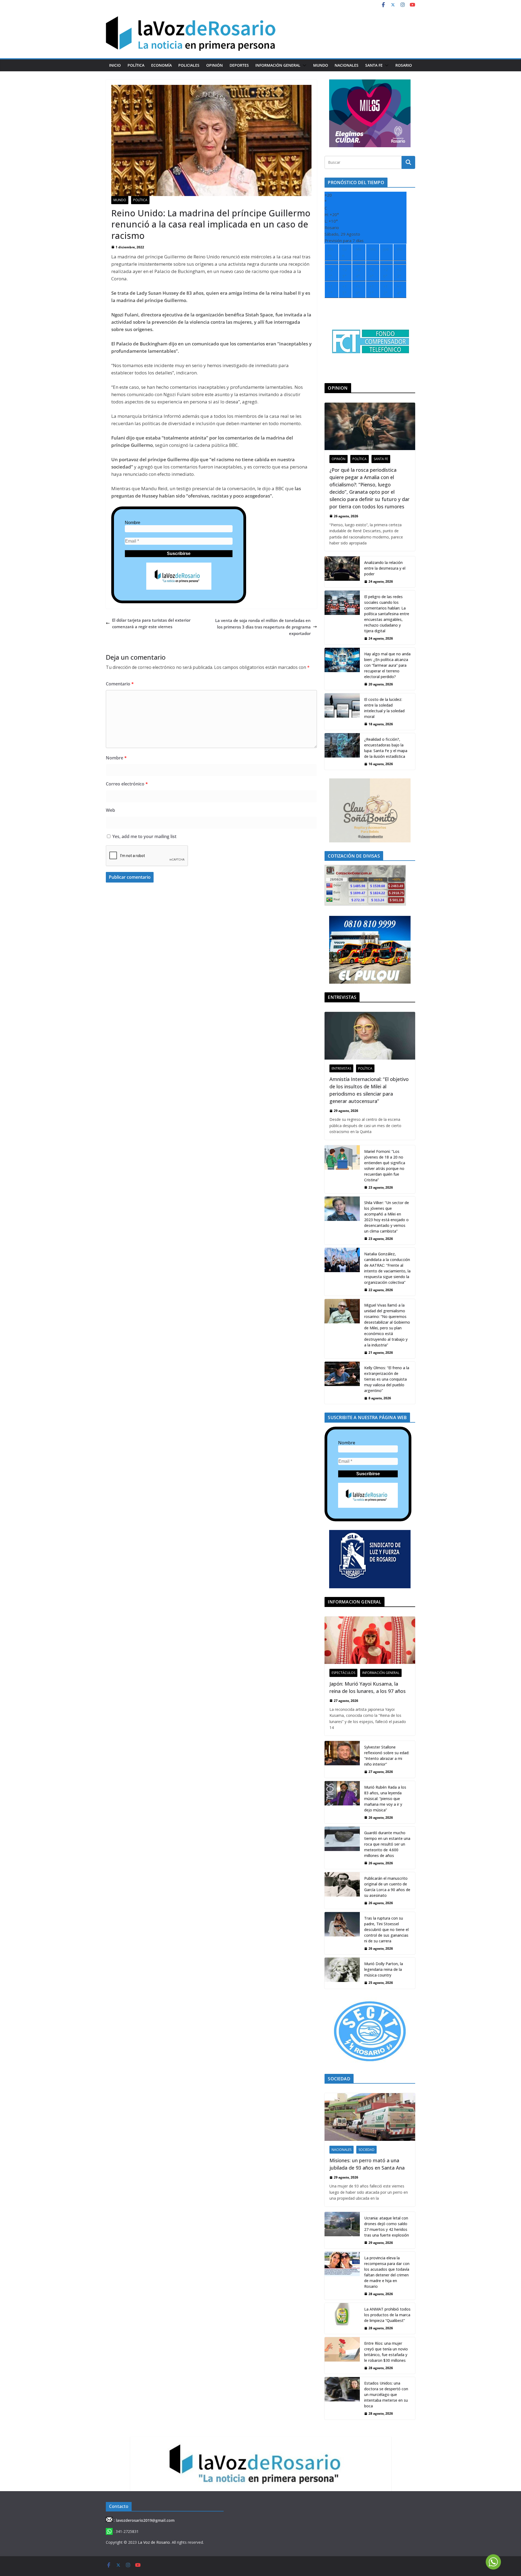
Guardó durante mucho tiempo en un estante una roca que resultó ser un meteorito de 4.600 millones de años (387, 1844)
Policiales (189, 65)
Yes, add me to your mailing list (144, 836)
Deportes (239, 65)
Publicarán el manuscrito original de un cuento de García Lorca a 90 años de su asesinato (387, 1887)
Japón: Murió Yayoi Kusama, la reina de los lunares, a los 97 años (368, 1687)
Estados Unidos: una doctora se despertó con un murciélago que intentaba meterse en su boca (386, 2394)
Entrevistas (341, 1068)
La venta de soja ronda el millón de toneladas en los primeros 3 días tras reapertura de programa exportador (263, 627)
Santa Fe (374, 65)
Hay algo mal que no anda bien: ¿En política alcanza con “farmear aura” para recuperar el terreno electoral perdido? (387, 665)
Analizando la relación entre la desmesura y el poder (385, 568)
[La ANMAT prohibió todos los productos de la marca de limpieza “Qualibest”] (342, 2318)
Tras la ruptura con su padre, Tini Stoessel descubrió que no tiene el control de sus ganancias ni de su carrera (386, 1929)
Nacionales (347, 65)
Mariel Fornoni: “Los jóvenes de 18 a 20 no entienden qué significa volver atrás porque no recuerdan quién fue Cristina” (385, 1166)
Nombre (133, 523)
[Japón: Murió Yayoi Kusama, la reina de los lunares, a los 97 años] (370, 1640)
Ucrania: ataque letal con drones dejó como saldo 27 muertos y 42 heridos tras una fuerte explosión (387, 2227)
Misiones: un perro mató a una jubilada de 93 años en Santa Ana (367, 2164)
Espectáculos (343, 1673)
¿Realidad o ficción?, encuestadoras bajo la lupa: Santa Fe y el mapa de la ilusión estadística (386, 748)
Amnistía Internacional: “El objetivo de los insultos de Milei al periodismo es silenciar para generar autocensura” (369, 1090)
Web (110, 810)
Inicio (115, 65)
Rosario (404, 65)
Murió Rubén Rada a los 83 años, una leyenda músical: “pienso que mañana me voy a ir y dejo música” (385, 1799)
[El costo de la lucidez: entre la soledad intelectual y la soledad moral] (342, 712)
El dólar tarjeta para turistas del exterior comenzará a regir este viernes (151, 623)
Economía (161, 65)
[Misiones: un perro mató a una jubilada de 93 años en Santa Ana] (370, 2117)
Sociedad (366, 2150)
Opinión (215, 65)
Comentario (120, 684)
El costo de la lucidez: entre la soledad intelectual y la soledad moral (384, 708)
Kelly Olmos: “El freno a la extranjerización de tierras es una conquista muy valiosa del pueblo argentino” (387, 1379)
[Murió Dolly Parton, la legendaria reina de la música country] (342, 1973)
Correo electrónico (127, 784)
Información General (278, 65)
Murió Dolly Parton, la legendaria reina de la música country (384, 1969)
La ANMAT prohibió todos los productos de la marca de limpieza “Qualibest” (387, 2315)
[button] (303, 65)
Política (136, 65)
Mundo (321, 65)
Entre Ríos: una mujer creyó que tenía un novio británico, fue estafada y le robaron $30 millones (386, 2352)
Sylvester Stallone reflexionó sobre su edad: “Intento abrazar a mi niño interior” (387, 1756)
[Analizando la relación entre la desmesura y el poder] (342, 572)
